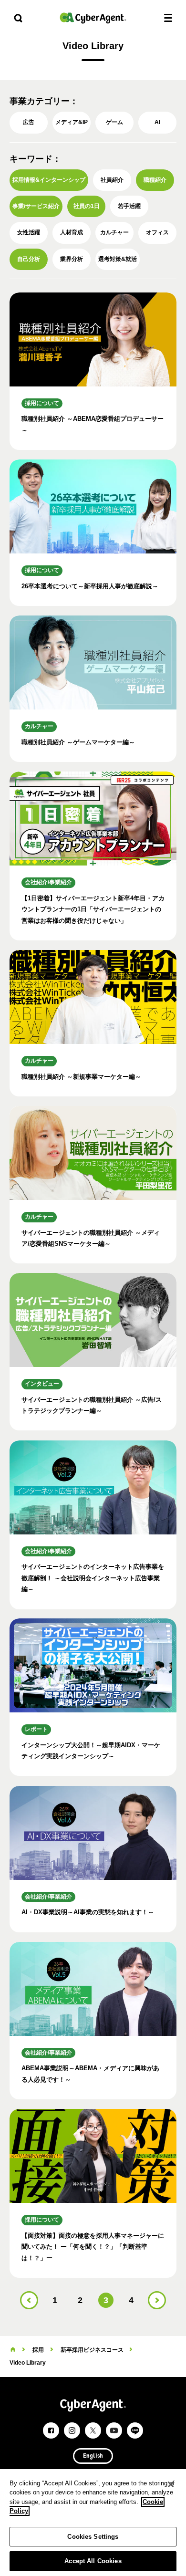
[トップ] (13, 2350)
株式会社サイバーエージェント (93, 18)
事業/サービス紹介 (36, 206)
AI (157, 122)
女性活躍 (29, 232)
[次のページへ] (157, 2300)
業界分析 (72, 259)
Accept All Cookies (93, 2561)
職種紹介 (155, 180)
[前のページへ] (29, 2300)
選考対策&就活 (118, 259)
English (93, 2456)
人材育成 (72, 232)
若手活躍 (129, 206)
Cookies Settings (93, 2537)
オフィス (157, 232)
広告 (29, 122)
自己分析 (29, 259)
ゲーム (114, 122)
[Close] (171, 2484)
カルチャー (114, 232)
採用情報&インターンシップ (49, 180)
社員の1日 (87, 206)
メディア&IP (72, 122)
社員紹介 (112, 180)
